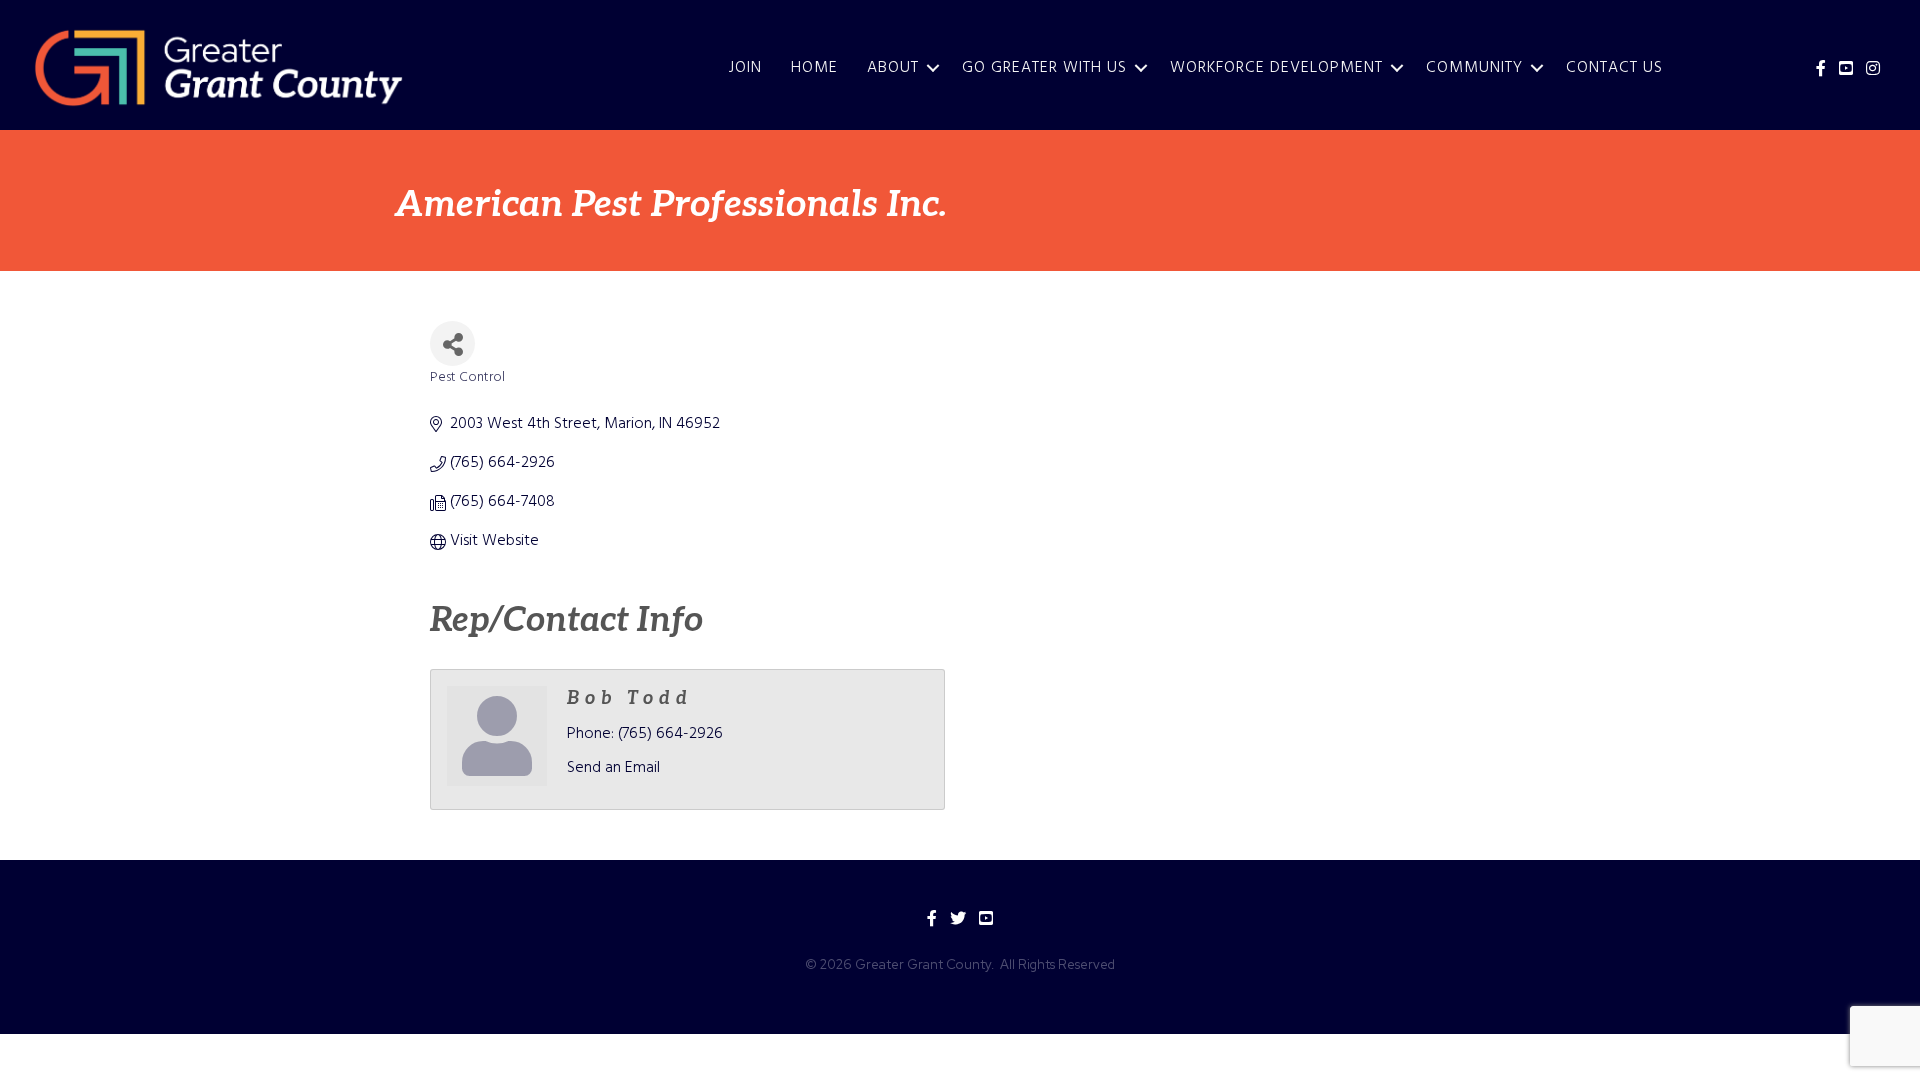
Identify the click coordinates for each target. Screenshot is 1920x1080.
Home (814, 68)
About (893, 68)
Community (1474, 68)
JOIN (745, 68)
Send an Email (613, 768)
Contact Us (1614, 68)
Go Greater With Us (1044, 68)
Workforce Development (1276, 68)
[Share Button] (452, 343)
